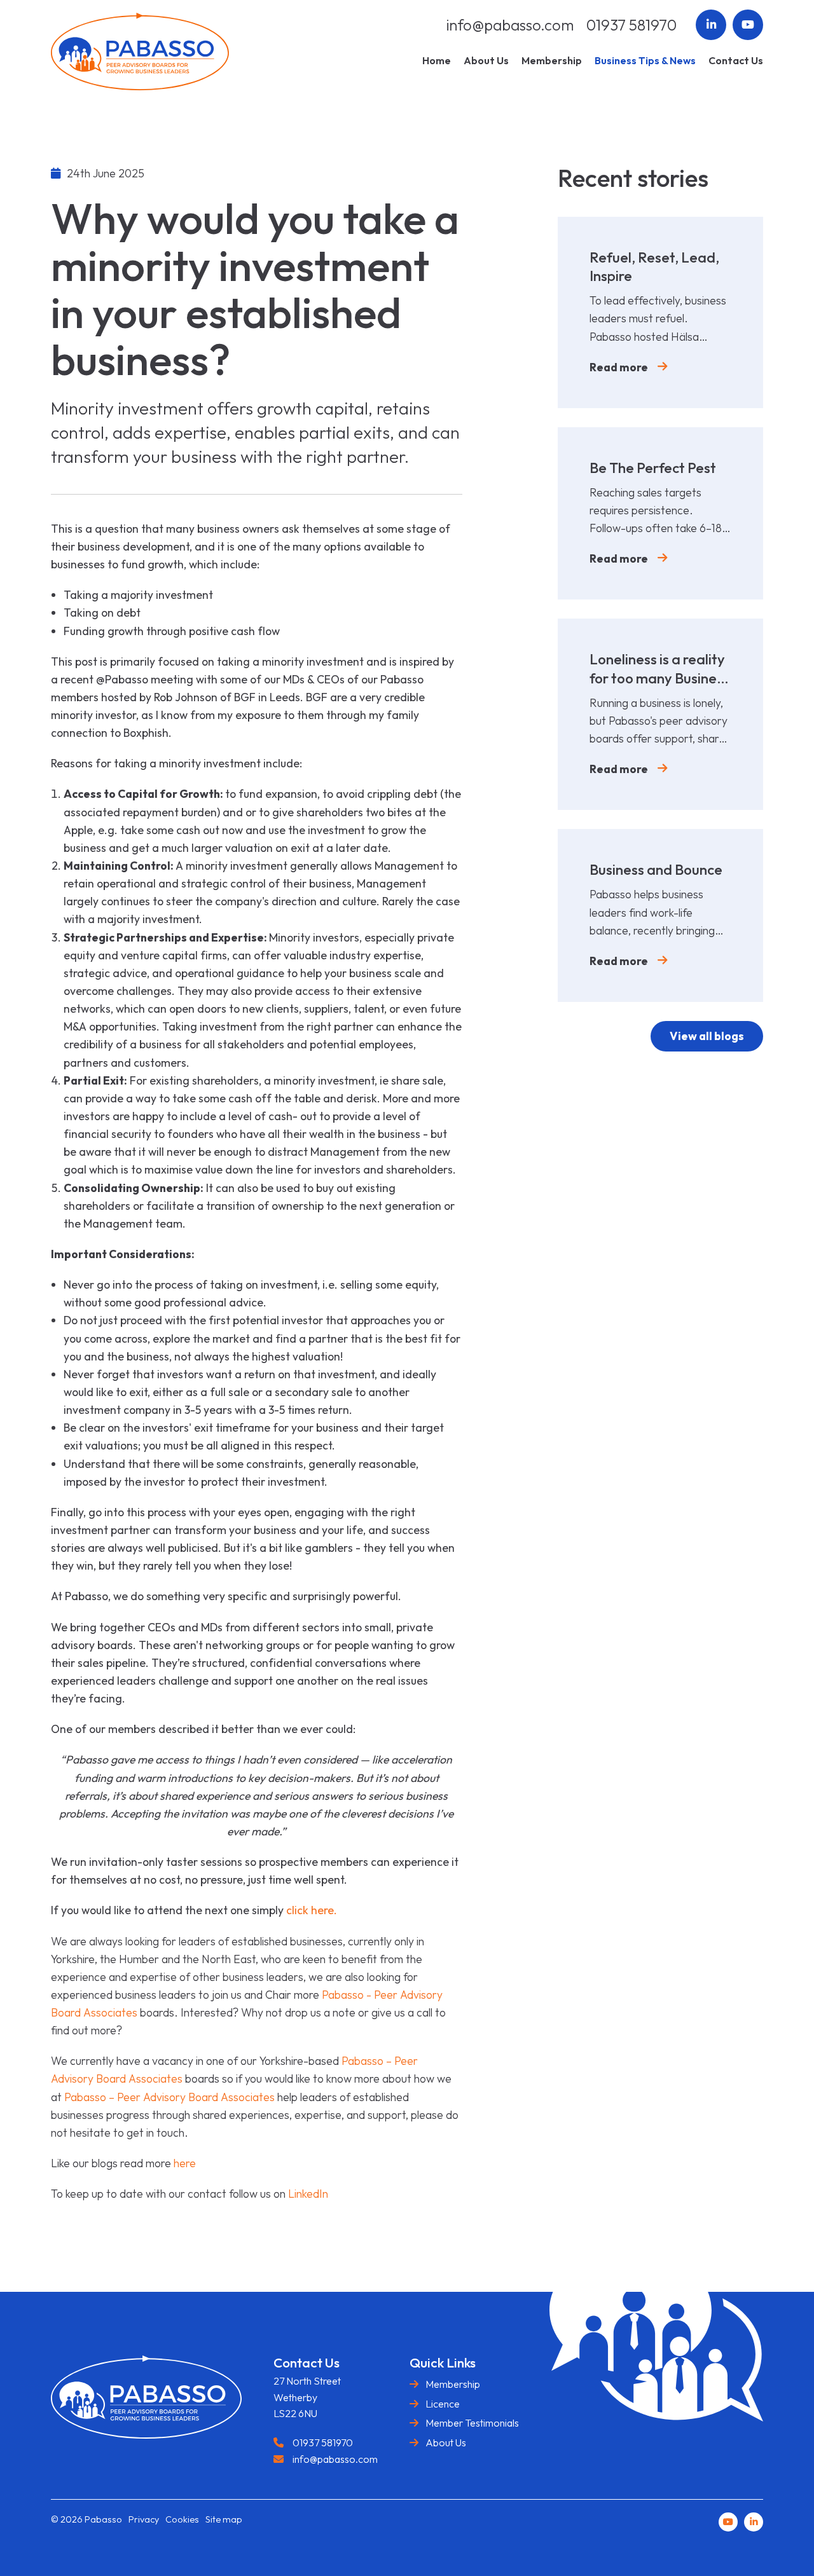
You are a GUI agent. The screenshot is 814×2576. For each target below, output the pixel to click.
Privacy (144, 2519)
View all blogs (707, 1036)
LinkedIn (308, 2194)
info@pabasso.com (510, 25)
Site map (224, 2519)
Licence (443, 2404)
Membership (453, 2384)
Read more (619, 367)
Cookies (182, 2519)
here (185, 2163)
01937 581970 (631, 25)
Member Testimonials (472, 2423)
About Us (446, 2442)
